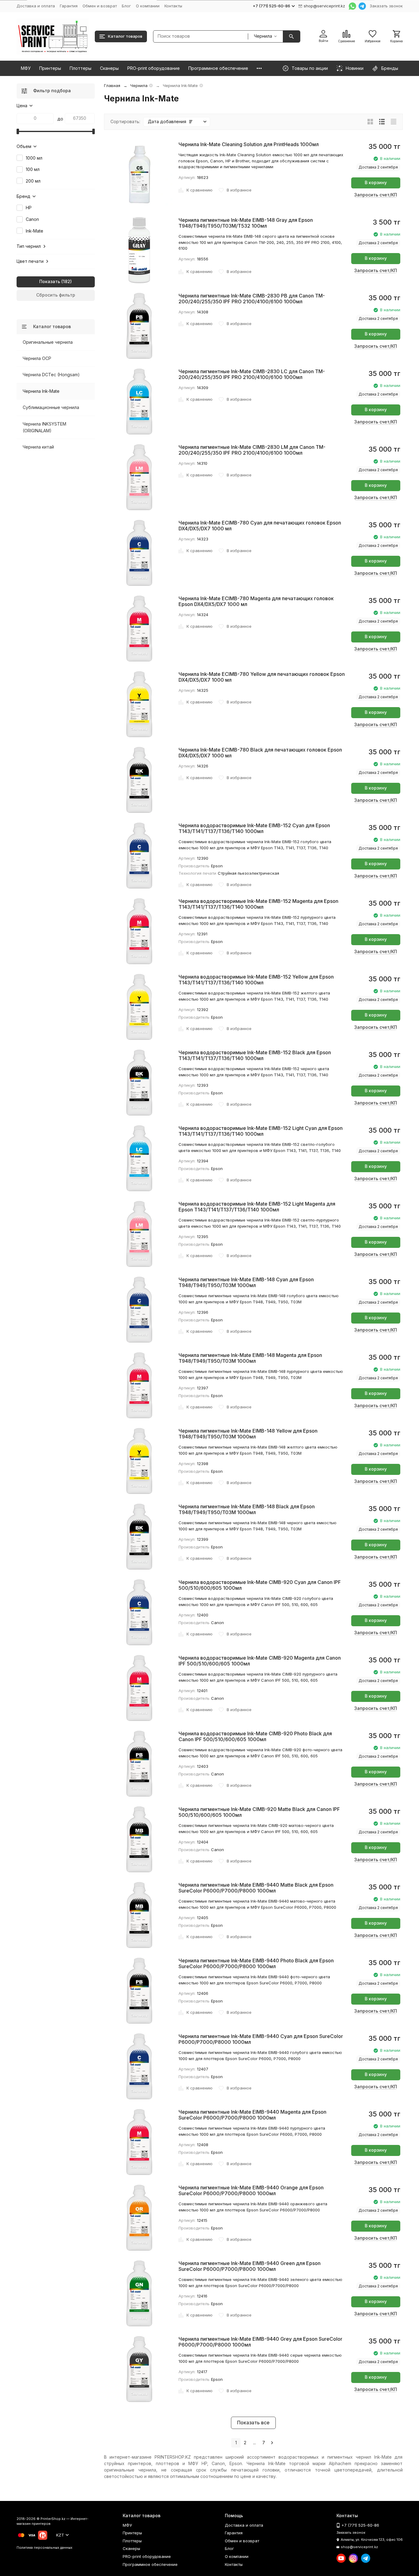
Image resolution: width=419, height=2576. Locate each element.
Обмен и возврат (100, 6)
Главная (112, 85)
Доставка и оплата (36, 6)
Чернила (139, 85)
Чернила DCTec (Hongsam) (51, 375)
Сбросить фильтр (56, 295)
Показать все (253, 2423)
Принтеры (50, 68)
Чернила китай (38, 447)
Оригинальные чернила (48, 342)
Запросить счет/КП (376, 195)
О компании (148, 6)
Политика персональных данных (44, 2548)
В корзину (376, 182)
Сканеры (109, 68)
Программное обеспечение (218, 68)
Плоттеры (81, 68)
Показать (50, 281)
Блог (126, 6)
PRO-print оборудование (154, 68)
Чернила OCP (37, 358)
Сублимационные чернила (51, 407)
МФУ (26, 68)
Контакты (173, 6)
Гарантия (69, 6)
